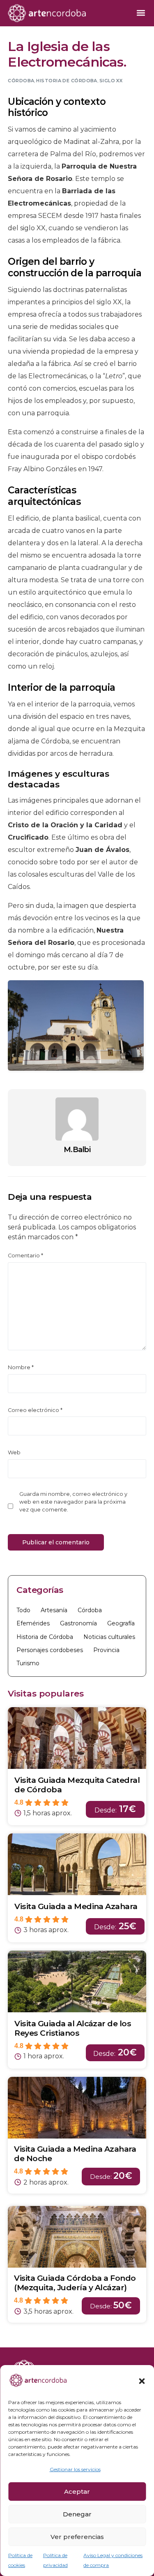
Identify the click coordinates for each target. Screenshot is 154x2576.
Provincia (106, 1650)
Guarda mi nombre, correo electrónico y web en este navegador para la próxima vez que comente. (73, 1502)
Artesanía (54, 1610)
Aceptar (77, 2492)
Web (14, 1452)
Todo (23, 1610)
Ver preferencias (77, 2537)
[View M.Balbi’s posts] (77, 1119)
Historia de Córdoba (67, 81)
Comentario (25, 1256)
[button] (142, 2381)
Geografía (121, 1623)
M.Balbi (77, 1150)
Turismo (28, 1663)
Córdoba (21, 81)
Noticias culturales (109, 1637)
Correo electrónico (35, 1410)
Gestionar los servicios (75, 2469)
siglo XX (111, 81)
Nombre (21, 1367)
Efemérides (33, 1623)
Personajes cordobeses (50, 1650)
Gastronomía (78, 1623)
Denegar (77, 2514)
